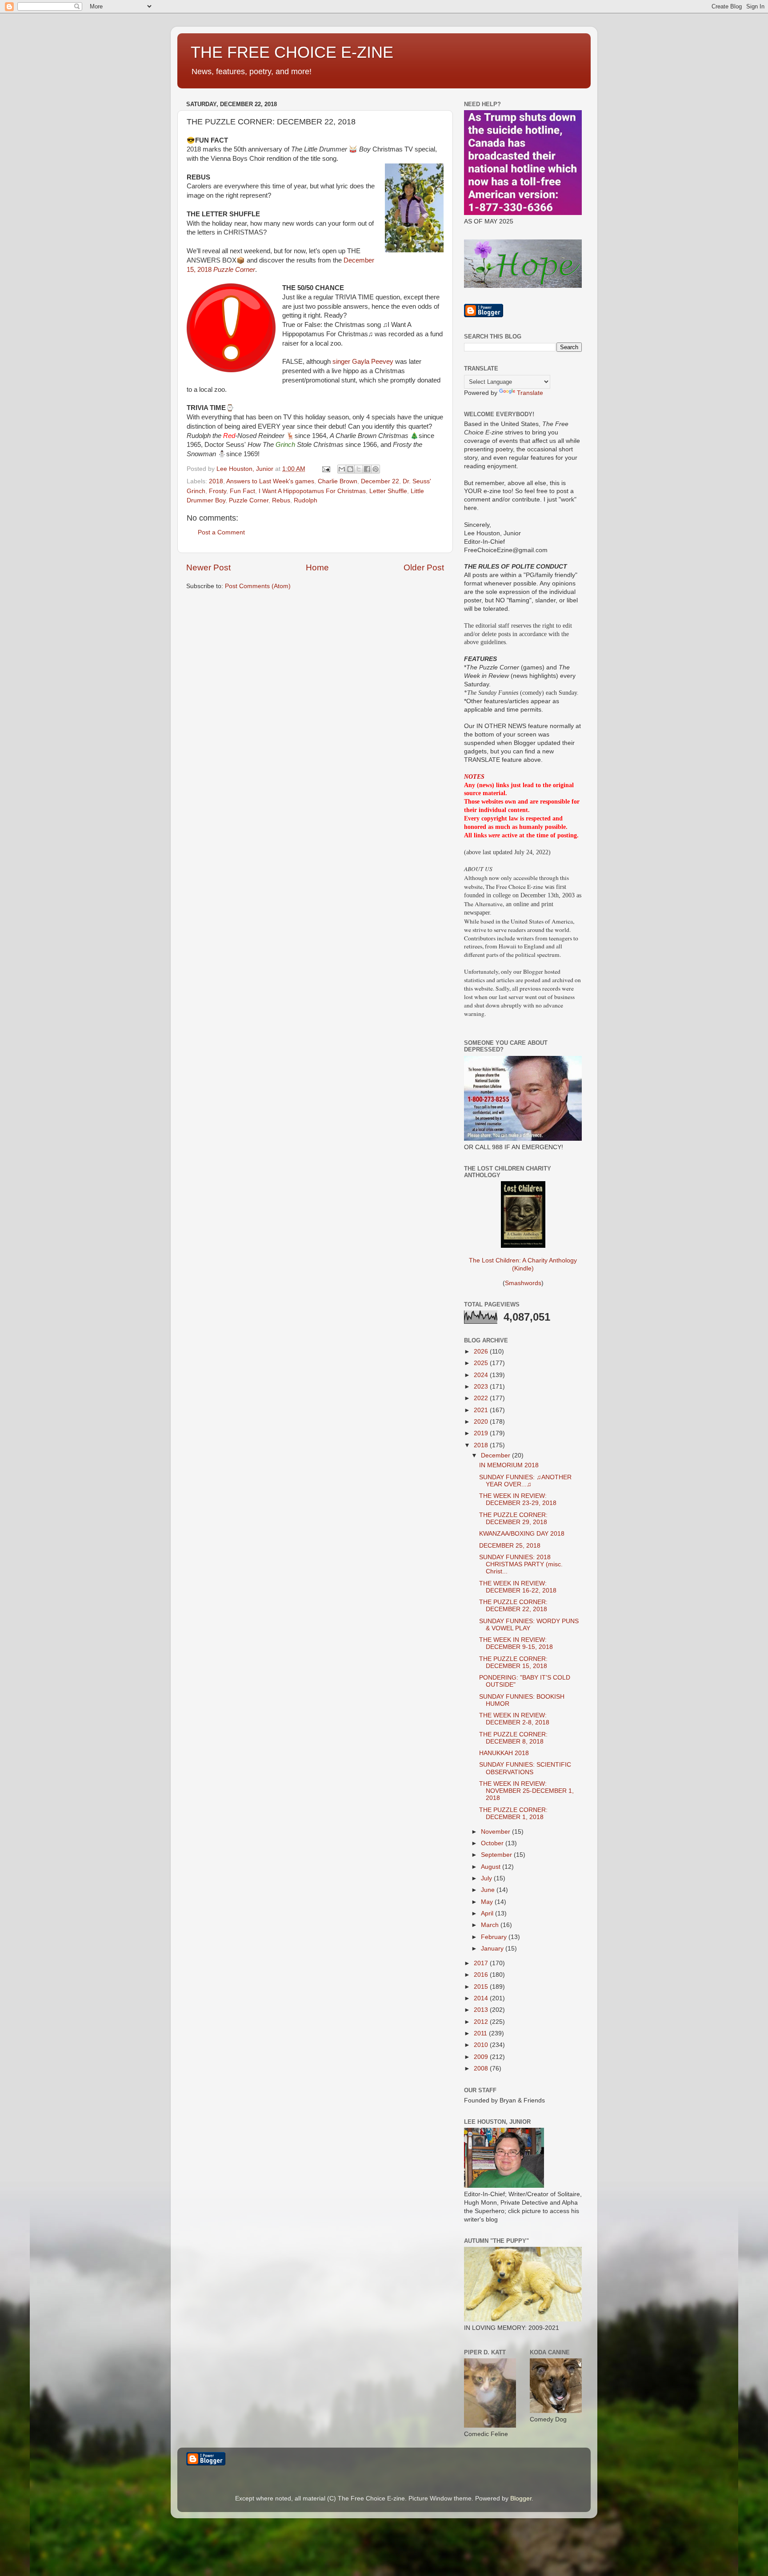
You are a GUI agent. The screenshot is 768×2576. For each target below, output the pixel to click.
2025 (482, 1363)
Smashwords (523, 1283)
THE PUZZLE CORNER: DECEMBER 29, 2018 (513, 1519)
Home (317, 567)
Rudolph (306, 500)
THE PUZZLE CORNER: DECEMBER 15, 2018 (513, 1662)
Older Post (424, 567)
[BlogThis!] (350, 469)
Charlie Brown (338, 481)
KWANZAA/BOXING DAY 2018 (522, 1534)
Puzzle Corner (249, 500)
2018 (216, 481)
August (492, 1867)
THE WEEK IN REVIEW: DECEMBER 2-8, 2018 (514, 1719)
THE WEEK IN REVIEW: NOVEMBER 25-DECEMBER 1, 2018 (526, 1791)
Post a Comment (221, 532)
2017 (482, 1963)
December (496, 1455)
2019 (482, 1433)
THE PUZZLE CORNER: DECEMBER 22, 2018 (513, 1606)
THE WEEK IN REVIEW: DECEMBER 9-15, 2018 (516, 1643)
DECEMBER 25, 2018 (510, 1546)
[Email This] (342, 469)
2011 (481, 2033)
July (487, 1878)
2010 (482, 2045)
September (497, 1855)
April (488, 1913)
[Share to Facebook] (367, 469)
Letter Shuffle (388, 491)
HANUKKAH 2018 (504, 1753)
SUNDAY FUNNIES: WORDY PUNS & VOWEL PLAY (529, 1625)
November (496, 1832)
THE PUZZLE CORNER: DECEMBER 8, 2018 (513, 1738)
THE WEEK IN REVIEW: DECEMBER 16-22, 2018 (518, 1587)
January (493, 1949)
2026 (482, 1352)
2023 (482, 1387)
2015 (482, 1987)
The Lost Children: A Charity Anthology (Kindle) (523, 1264)
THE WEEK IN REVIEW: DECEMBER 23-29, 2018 (518, 1499)
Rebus (281, 500)
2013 (482, 2010)
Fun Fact (242, 491)
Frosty (218, 491)
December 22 (380, 481)
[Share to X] (359, 469)
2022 (482, 1398)
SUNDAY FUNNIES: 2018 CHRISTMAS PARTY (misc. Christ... (521, 1564)
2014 (482, 1998)
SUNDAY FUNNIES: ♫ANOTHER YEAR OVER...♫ (525, 1481)
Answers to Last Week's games (270, 481)
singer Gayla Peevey (363, 362)
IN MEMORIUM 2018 (509, 1465)
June (489, 1890)
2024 (482, 1375)
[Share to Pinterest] (376, 469)
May (488, 1902)
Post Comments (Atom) (258, 586)
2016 (482, 1975)
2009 (482, 2057)
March (491, 1925)
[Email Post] (326, 469)
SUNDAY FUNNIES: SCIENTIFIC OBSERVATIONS (525, 1768)
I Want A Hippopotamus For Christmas (312, 491)
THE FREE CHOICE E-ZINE (292, 52)
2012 (482, 2022)
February (495, 1937)
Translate (530, 393)
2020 (482, 1422)
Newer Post (208, 567)
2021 (482, 1410)
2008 (482, 2068)
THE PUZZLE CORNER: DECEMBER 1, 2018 (513, 1814)
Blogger (521, 2498)
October (493, 1843)
